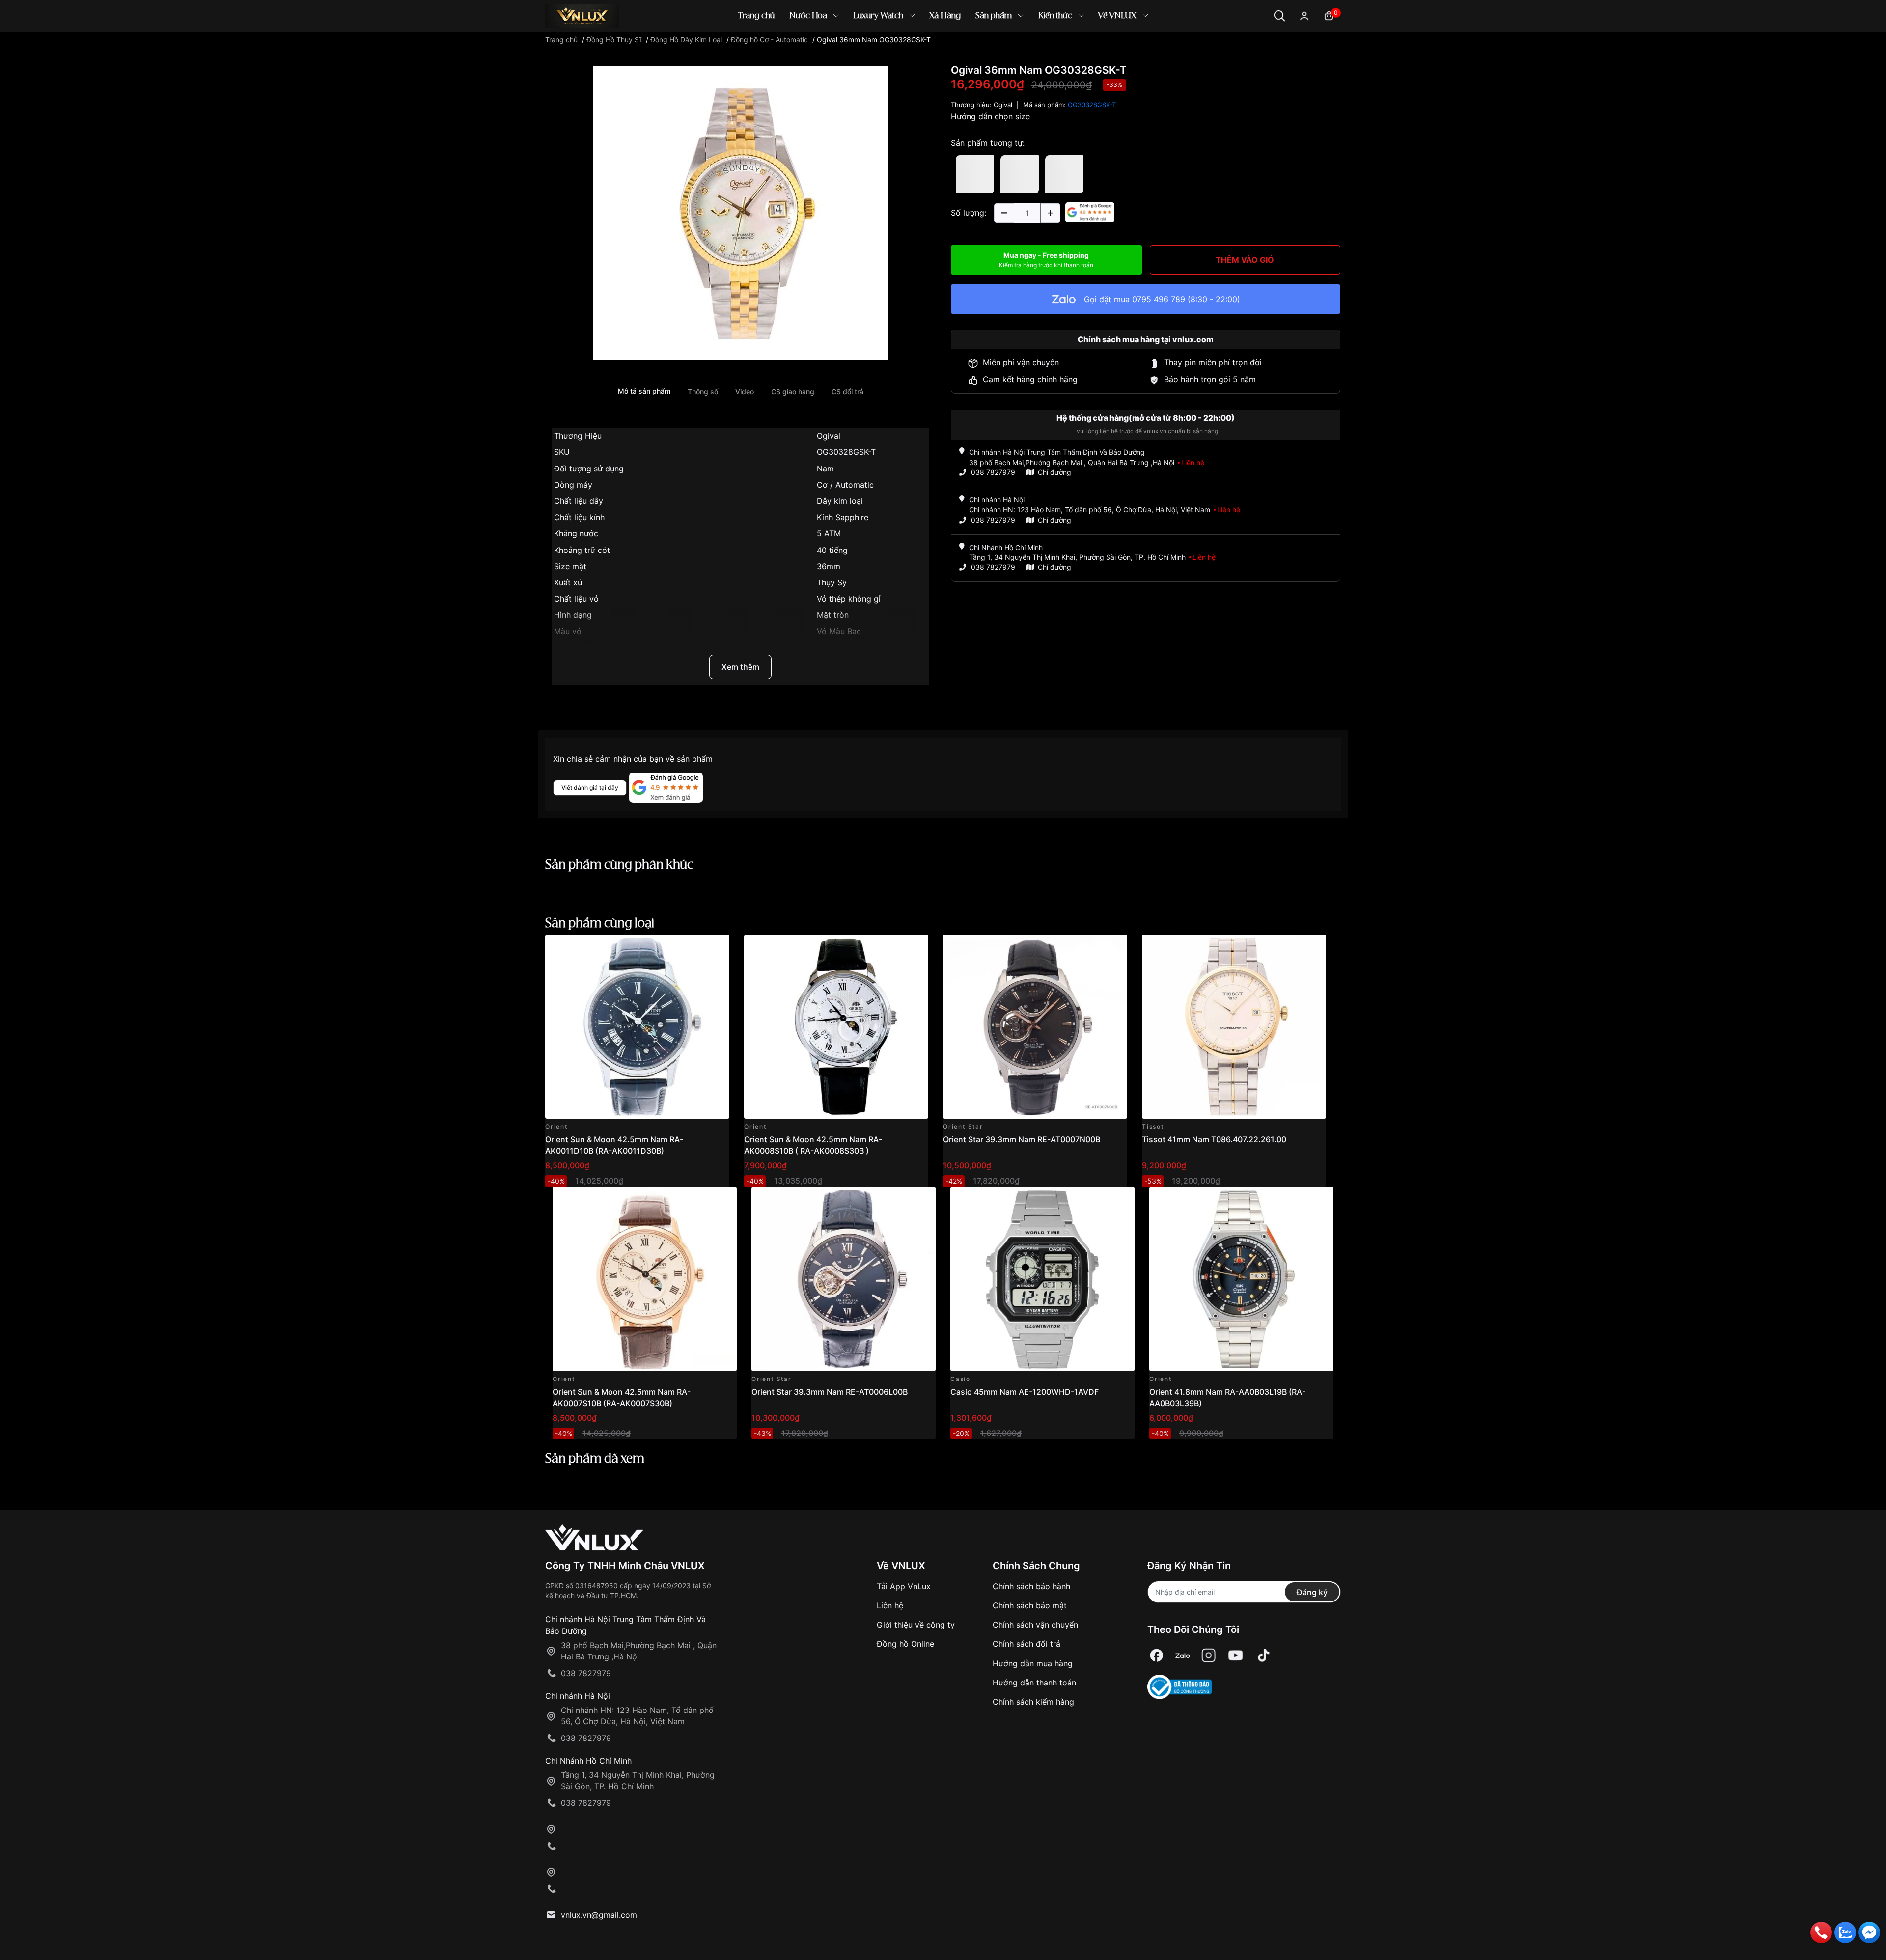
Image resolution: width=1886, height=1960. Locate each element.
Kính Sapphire (843, 517)
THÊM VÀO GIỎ (1245, 260)
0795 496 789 (1159, 299)
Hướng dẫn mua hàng (1033, 1663)
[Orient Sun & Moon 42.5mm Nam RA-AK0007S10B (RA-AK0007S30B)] (645, 1279)
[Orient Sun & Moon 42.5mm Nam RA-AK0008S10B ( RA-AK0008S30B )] (836, 1027)
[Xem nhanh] (716, 948)
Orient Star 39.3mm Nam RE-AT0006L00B (830, 1392)
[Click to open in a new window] (741, 213)
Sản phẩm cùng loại (600, 924)
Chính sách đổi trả (1026, 1644)
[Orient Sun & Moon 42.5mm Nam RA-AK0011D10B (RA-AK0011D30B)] (637, 1027)
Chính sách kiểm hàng (1033, 1702)
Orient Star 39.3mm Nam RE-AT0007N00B (1022, 1139)
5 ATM (829, 533)
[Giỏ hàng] (1329, 15)
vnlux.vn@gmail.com (599, 1915)
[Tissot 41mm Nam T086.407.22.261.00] (1234, 1027)
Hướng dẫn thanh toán (1034, 1683)
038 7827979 (993, 472)
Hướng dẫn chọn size (990, 116)
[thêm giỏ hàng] (694, 948)
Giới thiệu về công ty (916, 1625)
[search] (1085, 49)
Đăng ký (1312, 1592)
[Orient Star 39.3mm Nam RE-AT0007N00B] (1035, 1027)
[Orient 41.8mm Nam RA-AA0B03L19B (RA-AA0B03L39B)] (1241, 1279)
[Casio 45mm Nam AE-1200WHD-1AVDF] (1042, 1279)
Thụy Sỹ (832, 582)
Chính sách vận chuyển (1035, 1625)
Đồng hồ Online (905, 1644)
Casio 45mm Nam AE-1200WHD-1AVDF (1025, 1392)
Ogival (829, 436)
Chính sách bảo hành (1031, 1586)
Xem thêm (740, 667)
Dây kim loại (840, 501)
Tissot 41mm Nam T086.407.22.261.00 (1214, 1139)
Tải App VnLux (904, 1586)
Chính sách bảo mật (1030, 1605)
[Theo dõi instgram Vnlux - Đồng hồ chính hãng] (1209, 1656)
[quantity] (1004, 213)
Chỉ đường (1054, 472)
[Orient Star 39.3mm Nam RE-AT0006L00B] (844, 1279)
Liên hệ (890, 1605)
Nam (825, 469)
